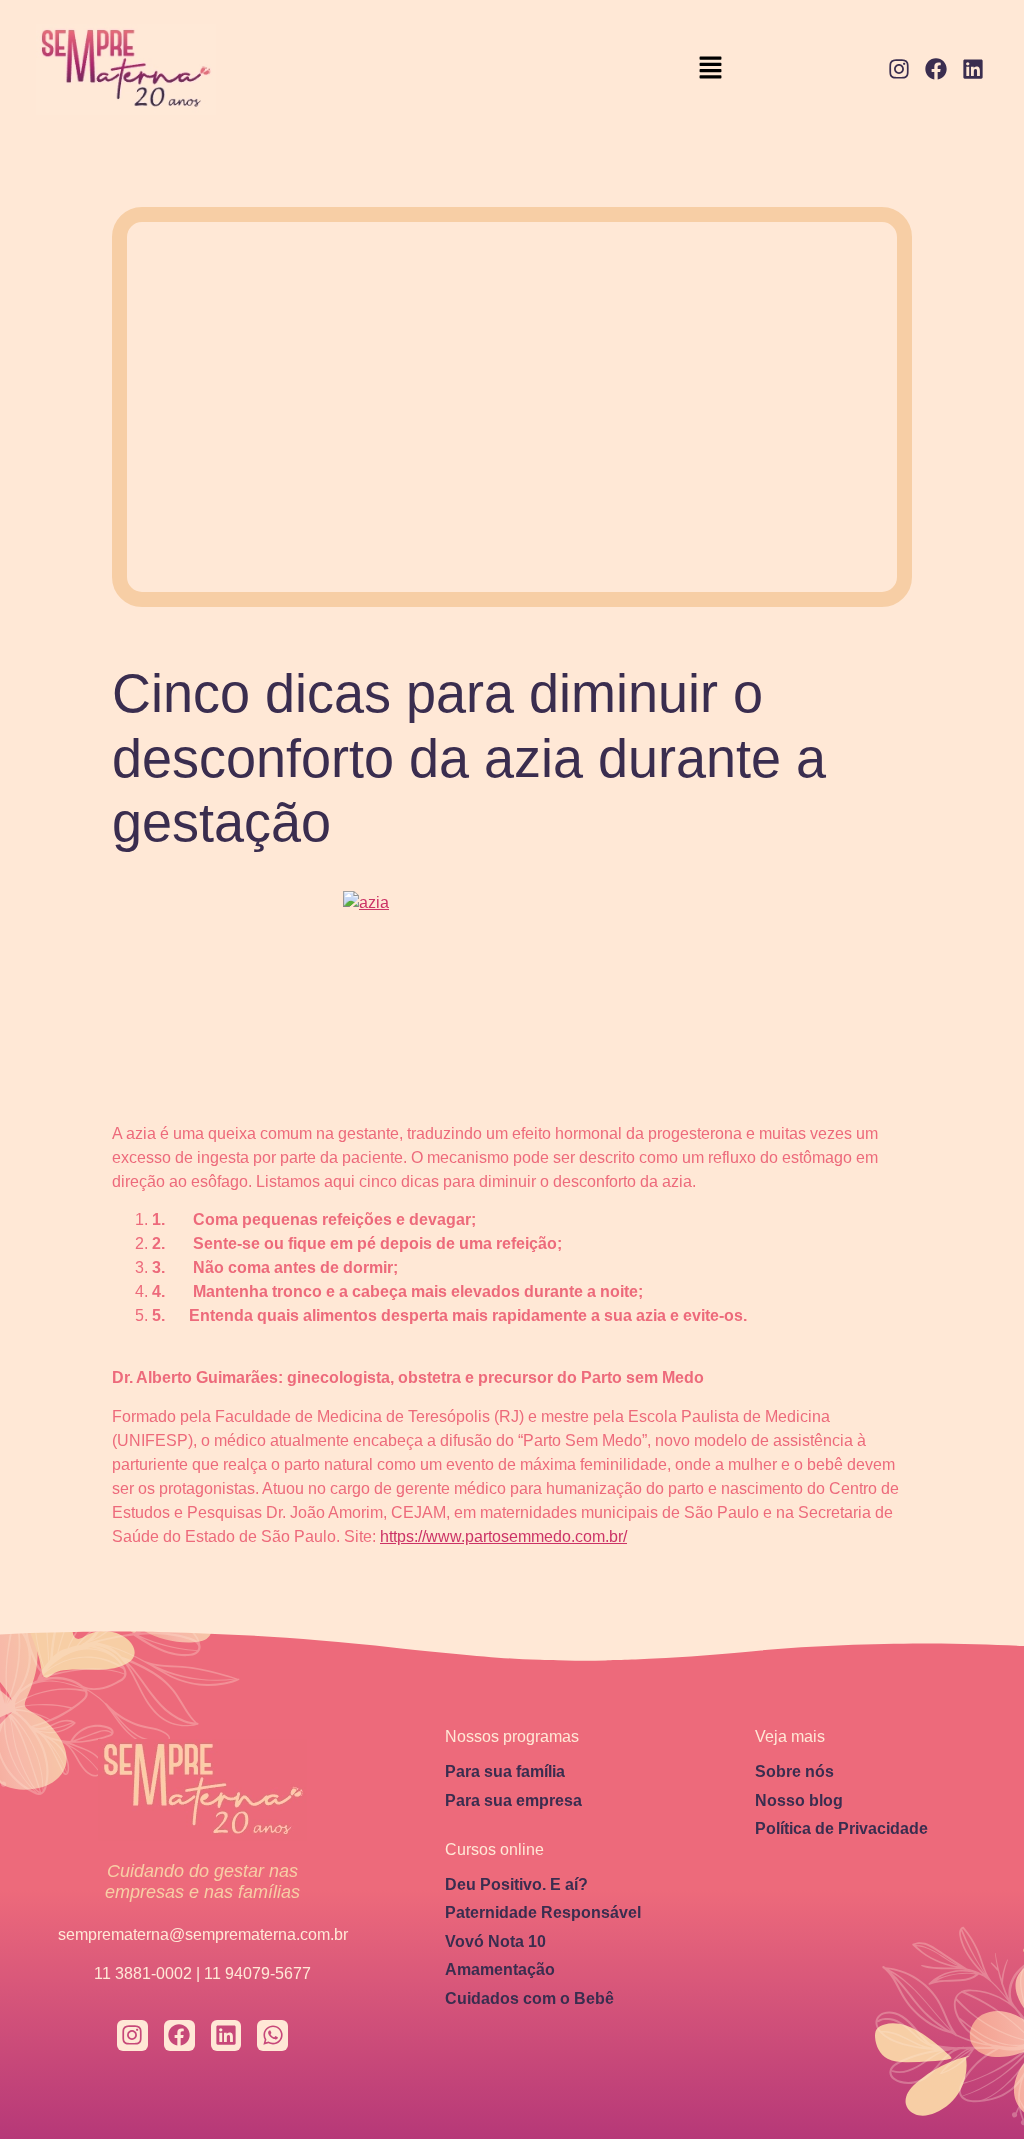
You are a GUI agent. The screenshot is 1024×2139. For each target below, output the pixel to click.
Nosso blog (799, 1800)
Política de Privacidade (841, 1828)
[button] (710, 69)
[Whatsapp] (272, 2035)
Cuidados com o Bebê (529, 1998)
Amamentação (500, 1969)
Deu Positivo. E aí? (516, 1884)
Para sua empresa (513, 1800)
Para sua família (505, 1771)
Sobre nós (794, 1771)
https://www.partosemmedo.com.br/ (503, 1536)
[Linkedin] (972, 69)
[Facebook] (935, 69)
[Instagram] (899, 69)
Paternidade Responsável (543, 1912)
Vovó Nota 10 (495, 1941)
